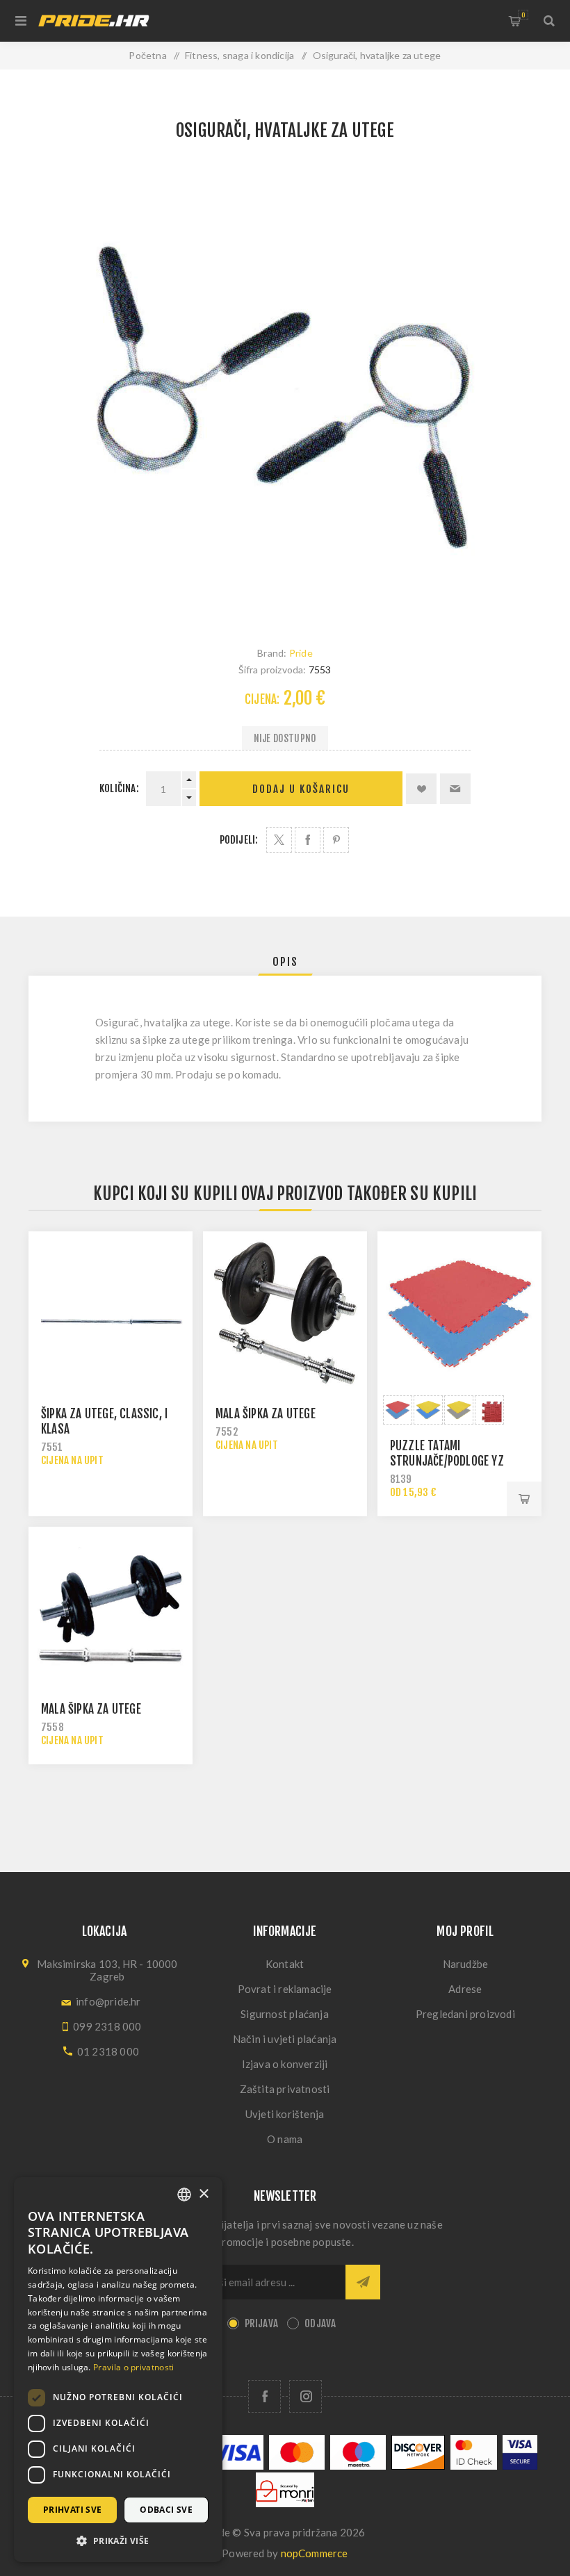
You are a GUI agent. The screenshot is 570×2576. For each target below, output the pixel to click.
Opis (285, 962)
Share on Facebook (308, 840)
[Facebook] (264, 2396)
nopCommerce (315, 2553)
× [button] (203, 2194)
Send (363, 2282)
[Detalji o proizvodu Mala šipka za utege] (285, 1313)
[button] (118, 2540)
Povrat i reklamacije (285, 1989)
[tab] (285, 962)
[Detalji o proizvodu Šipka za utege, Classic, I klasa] (111, 1313)
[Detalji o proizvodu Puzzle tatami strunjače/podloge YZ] (459, 1313)
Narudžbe (466, 1964)
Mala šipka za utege (266, 1414)
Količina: (119, 788)
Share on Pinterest (336, 840)
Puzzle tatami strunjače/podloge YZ (447, 1453)
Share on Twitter (279, 840)
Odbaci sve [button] (166, 2510)
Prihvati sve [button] (73, 2510)
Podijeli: (239, 840)
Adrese (465, 1989)
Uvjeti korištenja (285, 2114)
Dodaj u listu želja (421, 789)
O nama (285, 2139)
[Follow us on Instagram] (306, 2396)
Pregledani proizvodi (465, 2014)
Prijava (261, 2323)
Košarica (523, 15)
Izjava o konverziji (285, 2064)
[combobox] (184, 2194)
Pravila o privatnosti (133, 2367)
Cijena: (262, 699)
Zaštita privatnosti (285, 2089)
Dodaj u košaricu (301, 789)
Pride (301, 653)
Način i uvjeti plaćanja (285, 2039)
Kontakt (285, 1964)
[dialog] (118, 2370)
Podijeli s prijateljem (455, 789)
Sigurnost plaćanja (285, 2014)
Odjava (320, 2323)
